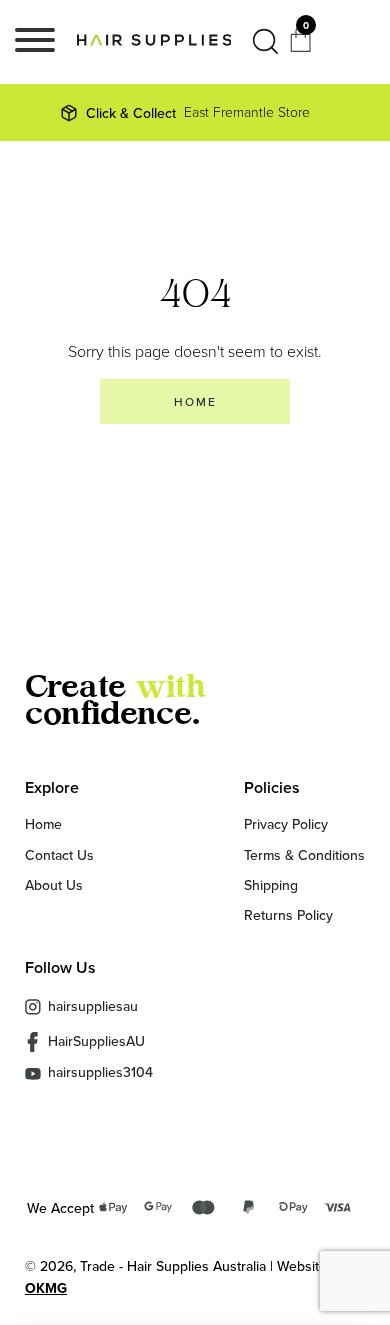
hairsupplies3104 (100, 1073)
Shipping (271, 885)
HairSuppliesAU (96, 1041)
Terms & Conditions (304, 855)
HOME (195, 401)
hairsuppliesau (93, 1006)
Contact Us (59, 855)
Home (43, 824)
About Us (54, 885)
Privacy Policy (286, 824)
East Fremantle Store (198, 112)
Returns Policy (288, 915)
